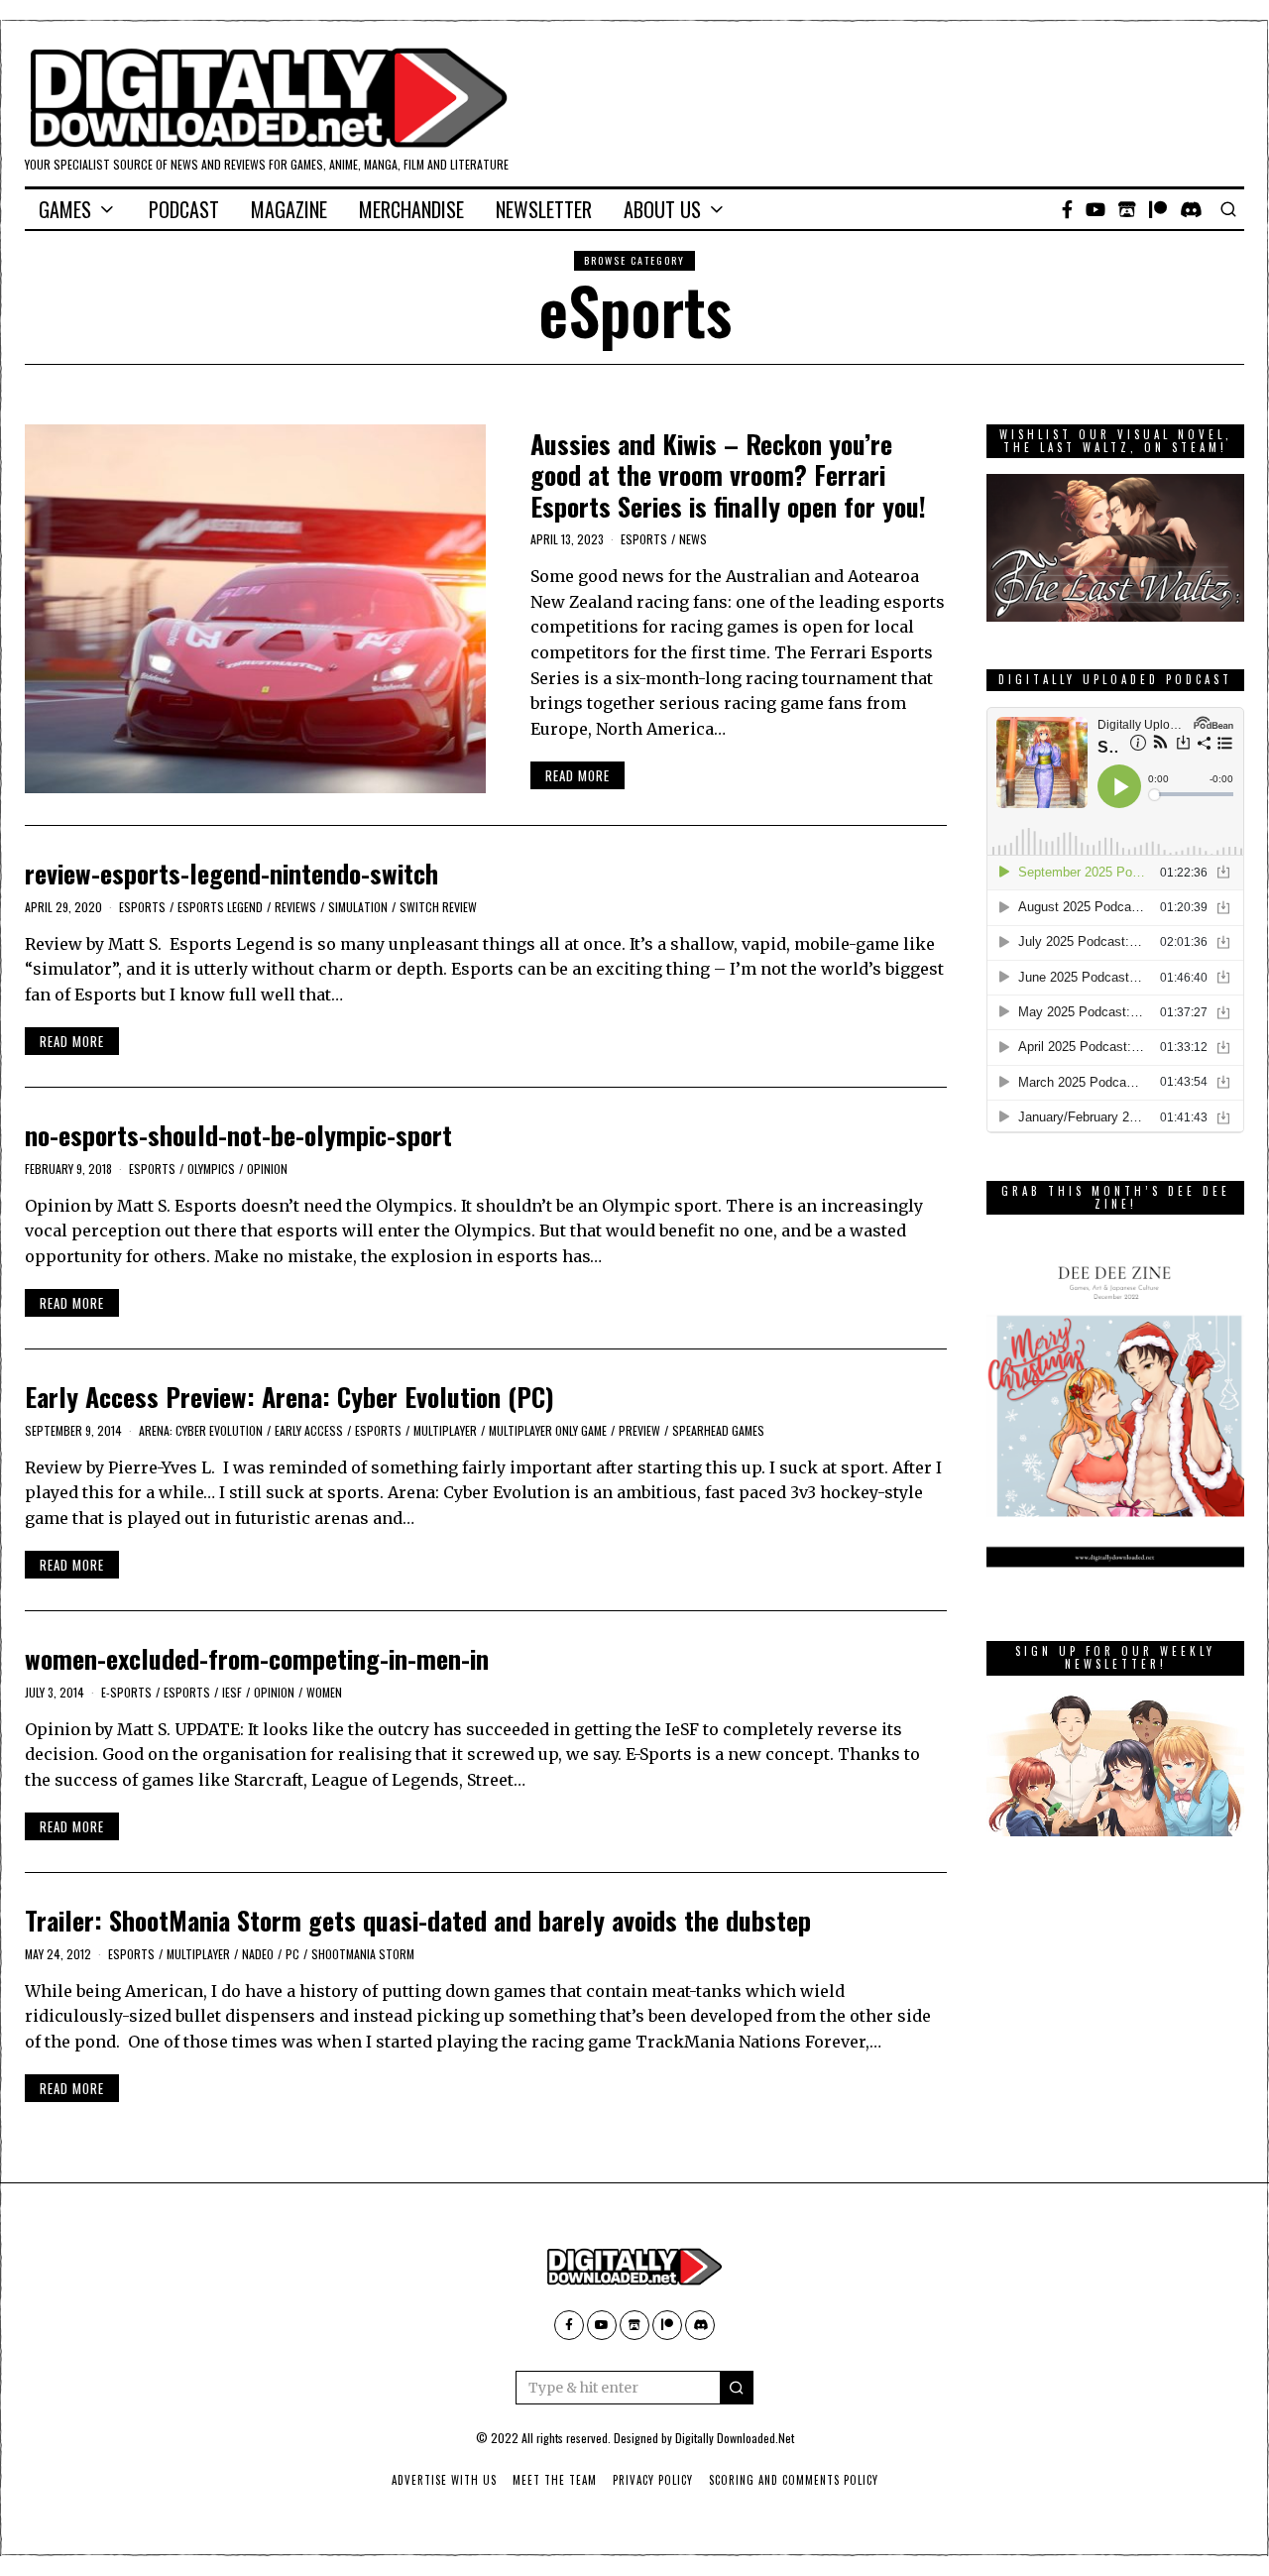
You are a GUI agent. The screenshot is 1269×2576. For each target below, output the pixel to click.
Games (65, 209)
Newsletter (544, 209)
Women (324, 1692)
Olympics (211, 1169)
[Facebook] (1067, 209)
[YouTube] (1096, 209)
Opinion (267, 1169)
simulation (358, 907)
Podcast (184, 209)
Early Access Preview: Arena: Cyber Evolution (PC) (289, 1397)
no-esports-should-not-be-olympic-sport (238, 1135)
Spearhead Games (718, 1430)
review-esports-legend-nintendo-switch (231, 873)
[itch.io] (1127, 209)
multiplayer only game (548, 1430)
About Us (662, 209)
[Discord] (1191, 209)
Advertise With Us (444, 2480)
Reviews (295, 907)
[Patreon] (1158, 209)
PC (292, 1954)
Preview (639, 1430)
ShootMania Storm (363, 1954)
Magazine (289, 209)
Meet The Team (555, 2480)
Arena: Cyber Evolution (201, 1430)
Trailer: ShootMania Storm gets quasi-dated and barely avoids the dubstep (418, 1920)
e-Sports (126, 1692)
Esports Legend (220, 907)
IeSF (232, 1692)
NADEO (258, 1954)
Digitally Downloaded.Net (735, 2438)
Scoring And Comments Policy (794, 2480)
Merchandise (411, 209)
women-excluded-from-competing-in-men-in (257, 1658)
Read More (577, 775)
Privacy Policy (653, 2480)
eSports (644, 539)
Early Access (309, 1430)
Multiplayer (445, 1430)
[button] (737, 2388)
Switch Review (438, 907)
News (693, 539)
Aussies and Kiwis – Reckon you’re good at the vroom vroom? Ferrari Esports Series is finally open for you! (728, 474)
